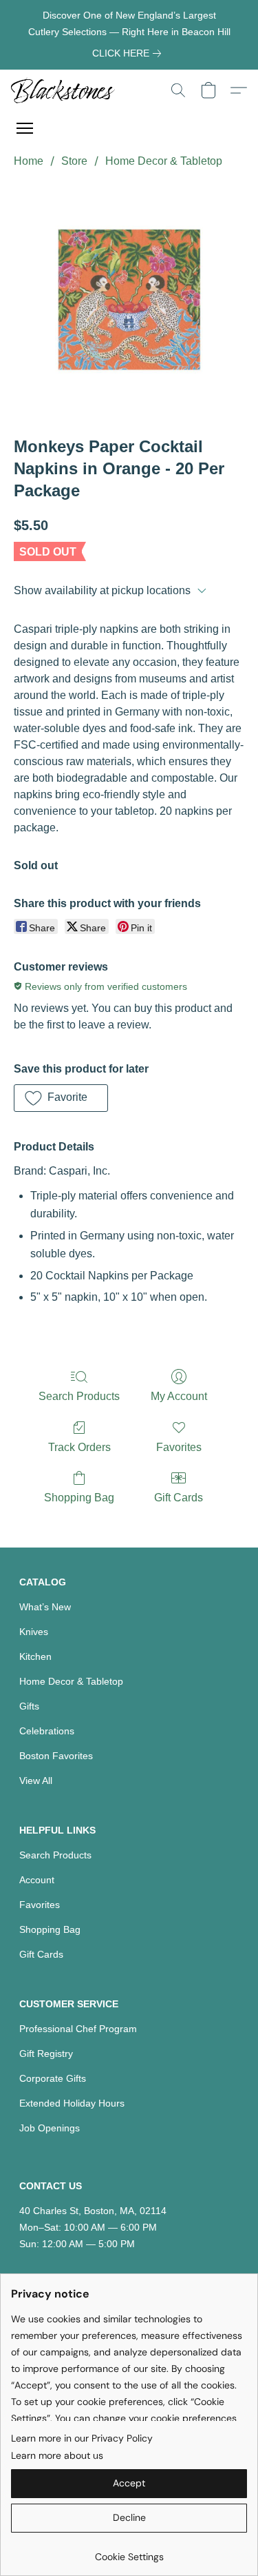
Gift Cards (179, 1498)
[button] (66, 90)
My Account (179, 1396)
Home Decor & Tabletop (164, 161)
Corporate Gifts (53, 2078)
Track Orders (79, 1447)
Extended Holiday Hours (72, 2103)
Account (37, 1880)
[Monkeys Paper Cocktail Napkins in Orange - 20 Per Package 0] (129, 300)
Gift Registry (46, 2053)
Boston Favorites (56, 1756)
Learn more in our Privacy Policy (82, 2438)
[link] (129, 53)
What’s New (45, 1607)
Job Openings (50, 2128)
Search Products (79, 1396)
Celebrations (47, 1731)
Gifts (29, 1706)
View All (36, 1781)
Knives (34, 1632)
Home (29, 161)
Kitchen (35, 1656)
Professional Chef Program (78, 2029)
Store (74, 161)
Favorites (179, 1447)
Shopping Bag (79, 1498)
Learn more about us (57, 2455)
